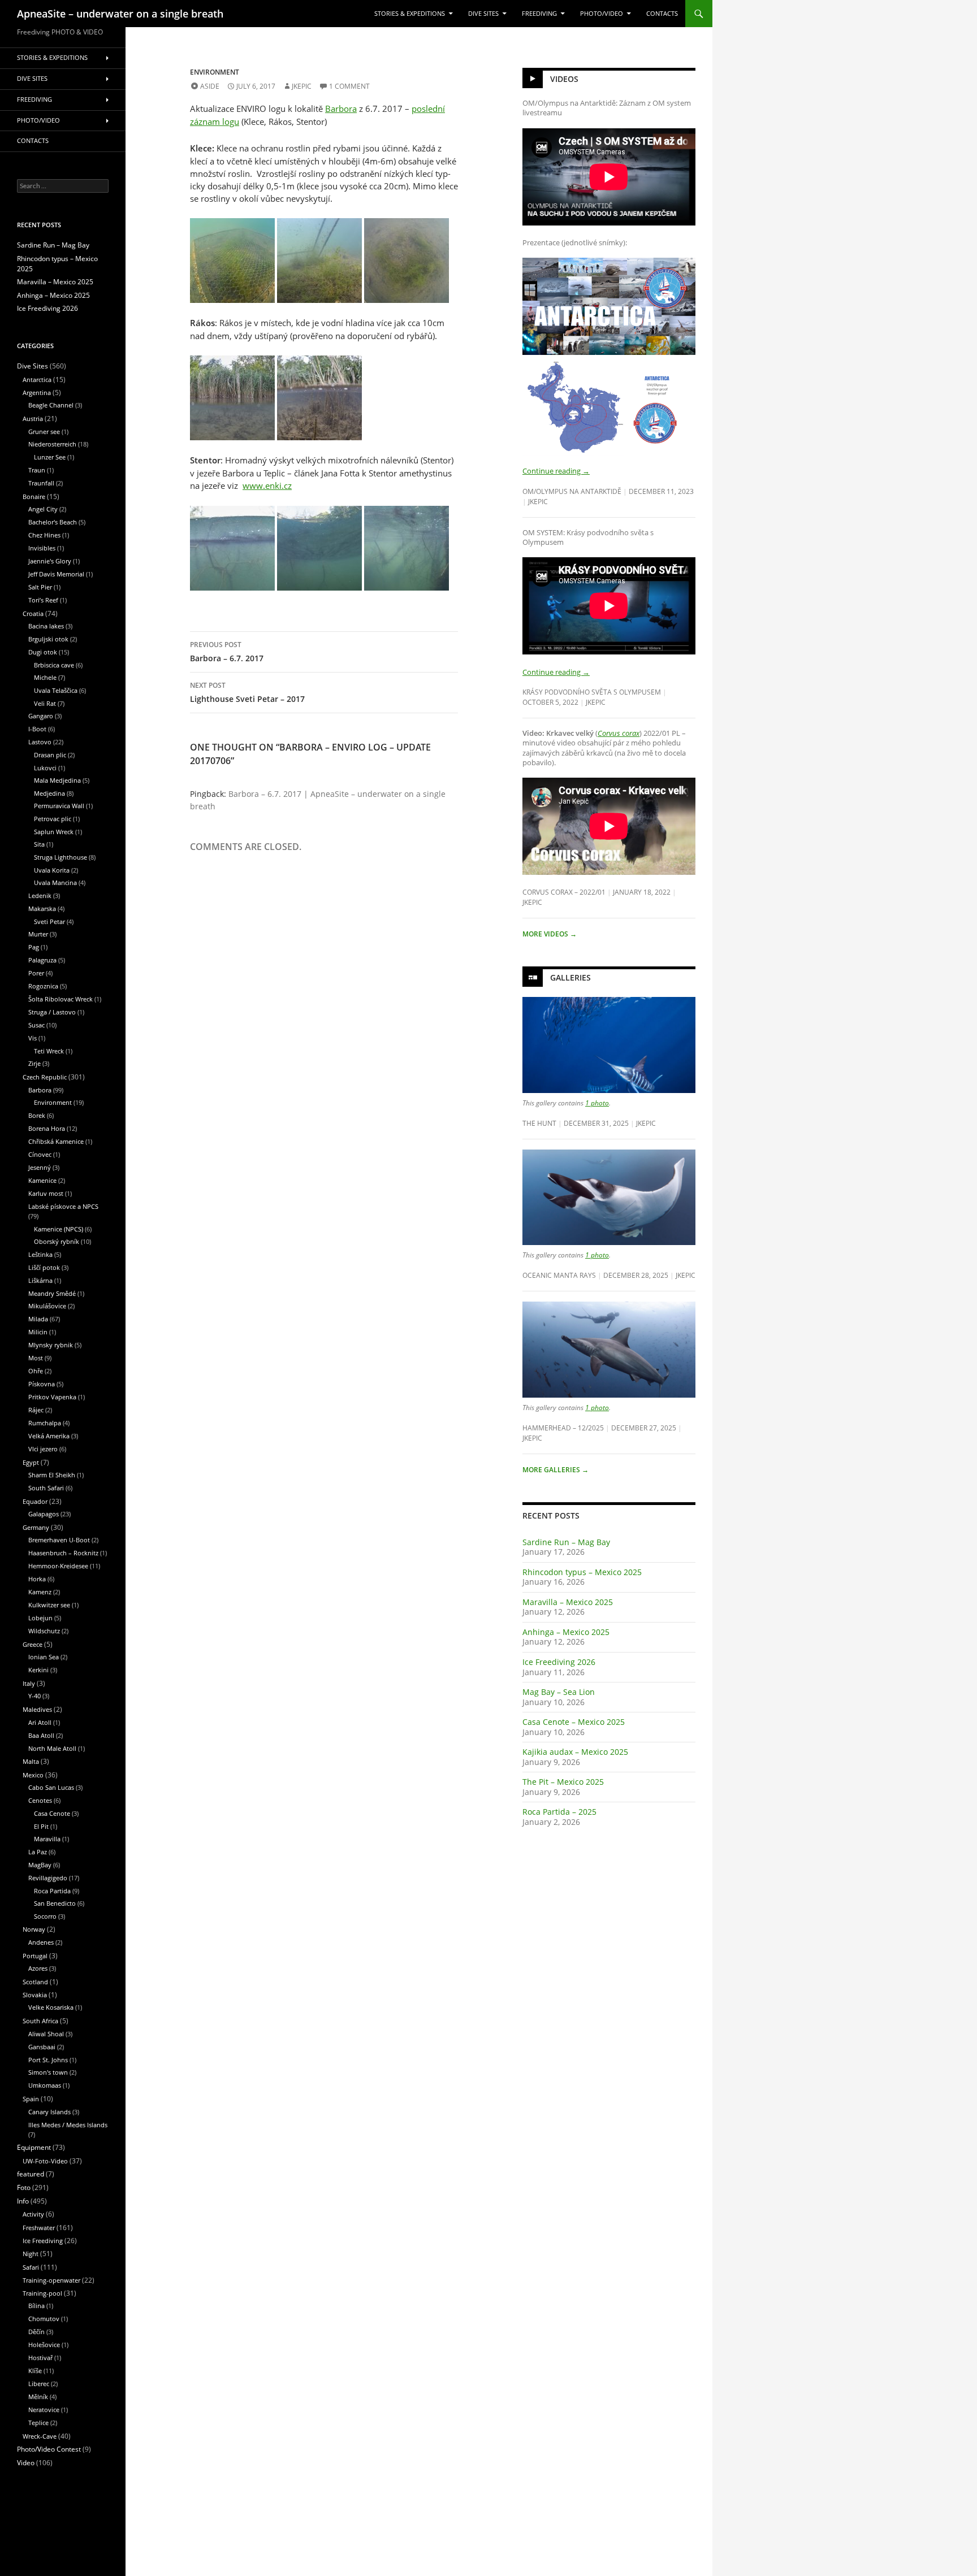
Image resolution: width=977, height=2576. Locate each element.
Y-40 (34, 1696)
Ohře (36, 1371)
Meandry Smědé (52, 1293)
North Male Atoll (52, 1748)
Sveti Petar (49, 921)
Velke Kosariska (51, 2007)
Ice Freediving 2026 (559, 1662)
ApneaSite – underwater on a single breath (120, 14)
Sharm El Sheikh (52, 1475)
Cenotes (40, 1800)
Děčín (36, 2332)
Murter (38, 934)
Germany (36, 1527)
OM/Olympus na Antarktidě (572, 491)
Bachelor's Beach (53, 522)
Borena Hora (47, 1128)
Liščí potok (44, 1267)
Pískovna (42, 1384)
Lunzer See (50, 457)
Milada (38, 1319)
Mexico (33, 1775)
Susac (36, 1025)
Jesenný (40, 1167)
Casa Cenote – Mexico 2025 (574, 1722)
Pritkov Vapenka (52, 1397)
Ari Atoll (40, 1722)
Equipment (34, 2147)
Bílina (36, 2306)
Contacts (662, 14)
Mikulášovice (47, 1306)
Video (26, 2463)
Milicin (38, 1332)
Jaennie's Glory (50, 561)
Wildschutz (44, 1631)
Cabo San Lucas (51, 1787)
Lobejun (40, 1618)
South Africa (40, 2021)
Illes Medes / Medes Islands (68, 2125)
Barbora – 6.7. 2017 (227, 652)
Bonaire (34, 496)
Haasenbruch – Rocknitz (63, 1553)
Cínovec (40, 1154)
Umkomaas (45, 2085)
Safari (31, 2267)
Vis (33, 1038)
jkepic (302, 86)
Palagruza (42, 960)
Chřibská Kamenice (56, 1141)
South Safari (46, 1488)
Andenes (41, 1942)
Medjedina (49, 793)
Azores (38, 1968)
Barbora (341, 109)
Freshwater (39, 2228)
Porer (36, 973)
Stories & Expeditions (410, 14)
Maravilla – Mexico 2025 (568, 1602)
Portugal (35, 1956)
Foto (24, 2187)
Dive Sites (483, 14)
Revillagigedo (48, 1878)
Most (36, 1358)
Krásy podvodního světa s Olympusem (592, 692)
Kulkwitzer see (49, 1605)
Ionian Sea (44, 1657)
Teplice (38, 2423)
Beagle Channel (51, 405)
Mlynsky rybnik (51, 1345)
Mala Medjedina (57, 780)
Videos (564, 79)
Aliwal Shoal (46, 2034)
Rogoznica (43, 986)
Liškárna (40, 1280)
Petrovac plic (53, 819)
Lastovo (40, 742)
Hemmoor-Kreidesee (58, 1566)
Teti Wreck (49, 1051)
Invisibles (42, 548)
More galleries (555, 1470)
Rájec (36, 1410)
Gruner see (44, 431)
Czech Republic (45, 1077)
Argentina (37, 393)
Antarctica (37, 380)
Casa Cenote (52, 1813)
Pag (34, 947)
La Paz (38, 1852)
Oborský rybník (57, 1241)
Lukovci (45, 768)
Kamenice (42, 1180)
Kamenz (40, 1592)
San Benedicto (55, 1903)
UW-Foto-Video (45, 2161)
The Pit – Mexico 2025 (563, 1782)
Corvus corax (619, 733)
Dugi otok (43, 652)
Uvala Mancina (55, 882)
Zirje (34, 1063)
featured (31, 2174)
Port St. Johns (48, 2060)
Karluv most (46, 1193)
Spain (31, 2099)
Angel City (43, 509)
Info (23, 2201)
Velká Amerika (49, 1436)
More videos (550, 934)
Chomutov (44, 2319)
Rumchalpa (45, 1423)
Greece (33, 1644)
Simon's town (48, 2072)
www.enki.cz (267, 485)
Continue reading (556, 471)
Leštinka (40, 1254)
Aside (210, 86)
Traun (37, 470)
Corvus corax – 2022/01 (564, 892)
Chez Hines (44, 535)
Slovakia (35, 1995)
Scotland (35, 1982)
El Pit (41, 1826)
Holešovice (44, 2345)
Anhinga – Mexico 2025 (566, 1632)
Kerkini (38, 1670)
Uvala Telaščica (56, 690)
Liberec (39, 2384)
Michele (45, 677)
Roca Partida (52, 1891)
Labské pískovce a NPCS (63, 1206)
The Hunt (539, 1123)
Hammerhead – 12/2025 (563, 1428)
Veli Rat (45, 703)
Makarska (42, 908)
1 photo (597, 1103)
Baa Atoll (41, 1735)
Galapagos (44, 1514)
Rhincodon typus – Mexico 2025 (582, 1572)
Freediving (539, 14)
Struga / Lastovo (52, 1012)
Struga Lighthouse (60, 857)
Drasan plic (50, 755)
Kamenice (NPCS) (59, 1229)
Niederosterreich (52, 444)
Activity (33, 2214)
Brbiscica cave (54, 665)
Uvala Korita (52, 870)
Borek (37, 1115)
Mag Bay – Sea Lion (559, 1692)
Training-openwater (51, 2280)
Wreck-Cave (40, 2436)
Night (31, 2254)
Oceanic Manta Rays (559, 1275)
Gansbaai (42, 2047)
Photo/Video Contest (49, 2449)
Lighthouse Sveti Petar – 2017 (247, 692)
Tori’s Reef (43, 600)
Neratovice (44, 2410)
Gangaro (41, 716)
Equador (35, 1501)
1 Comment (349, 86)
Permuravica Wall (59, 806)
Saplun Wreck (54, 832)
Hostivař (40, 2358)
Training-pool (42, 2293)
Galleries (570, 977)
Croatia (33, 613)
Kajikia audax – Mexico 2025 (575, 1752)
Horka (37, 1579)
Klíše (35, 2371)
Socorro (45, 1916)
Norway (34, 1929)
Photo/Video (602, 14)
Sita (39, 844)
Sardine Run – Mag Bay (566, 1542)
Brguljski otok (48, 639)
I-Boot (37, 729)
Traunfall (41, 483)
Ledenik (40, 895)
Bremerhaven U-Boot (59, 1540)
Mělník (38, 2397)
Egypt (31, 1462)
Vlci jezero (43, 1449)
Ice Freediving (43, 2241)
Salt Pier (40, 587)
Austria (33, 419)
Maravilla (47, 1839)
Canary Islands (49, 2112)
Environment (215, 72)
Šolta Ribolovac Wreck (60, 999)
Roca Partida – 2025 (559, 1812)
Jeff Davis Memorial (56, 574)
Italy (29, 1683)
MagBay (40, 1865)
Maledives (37, 1709)
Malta (31, 1761)
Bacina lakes (46, 626)
